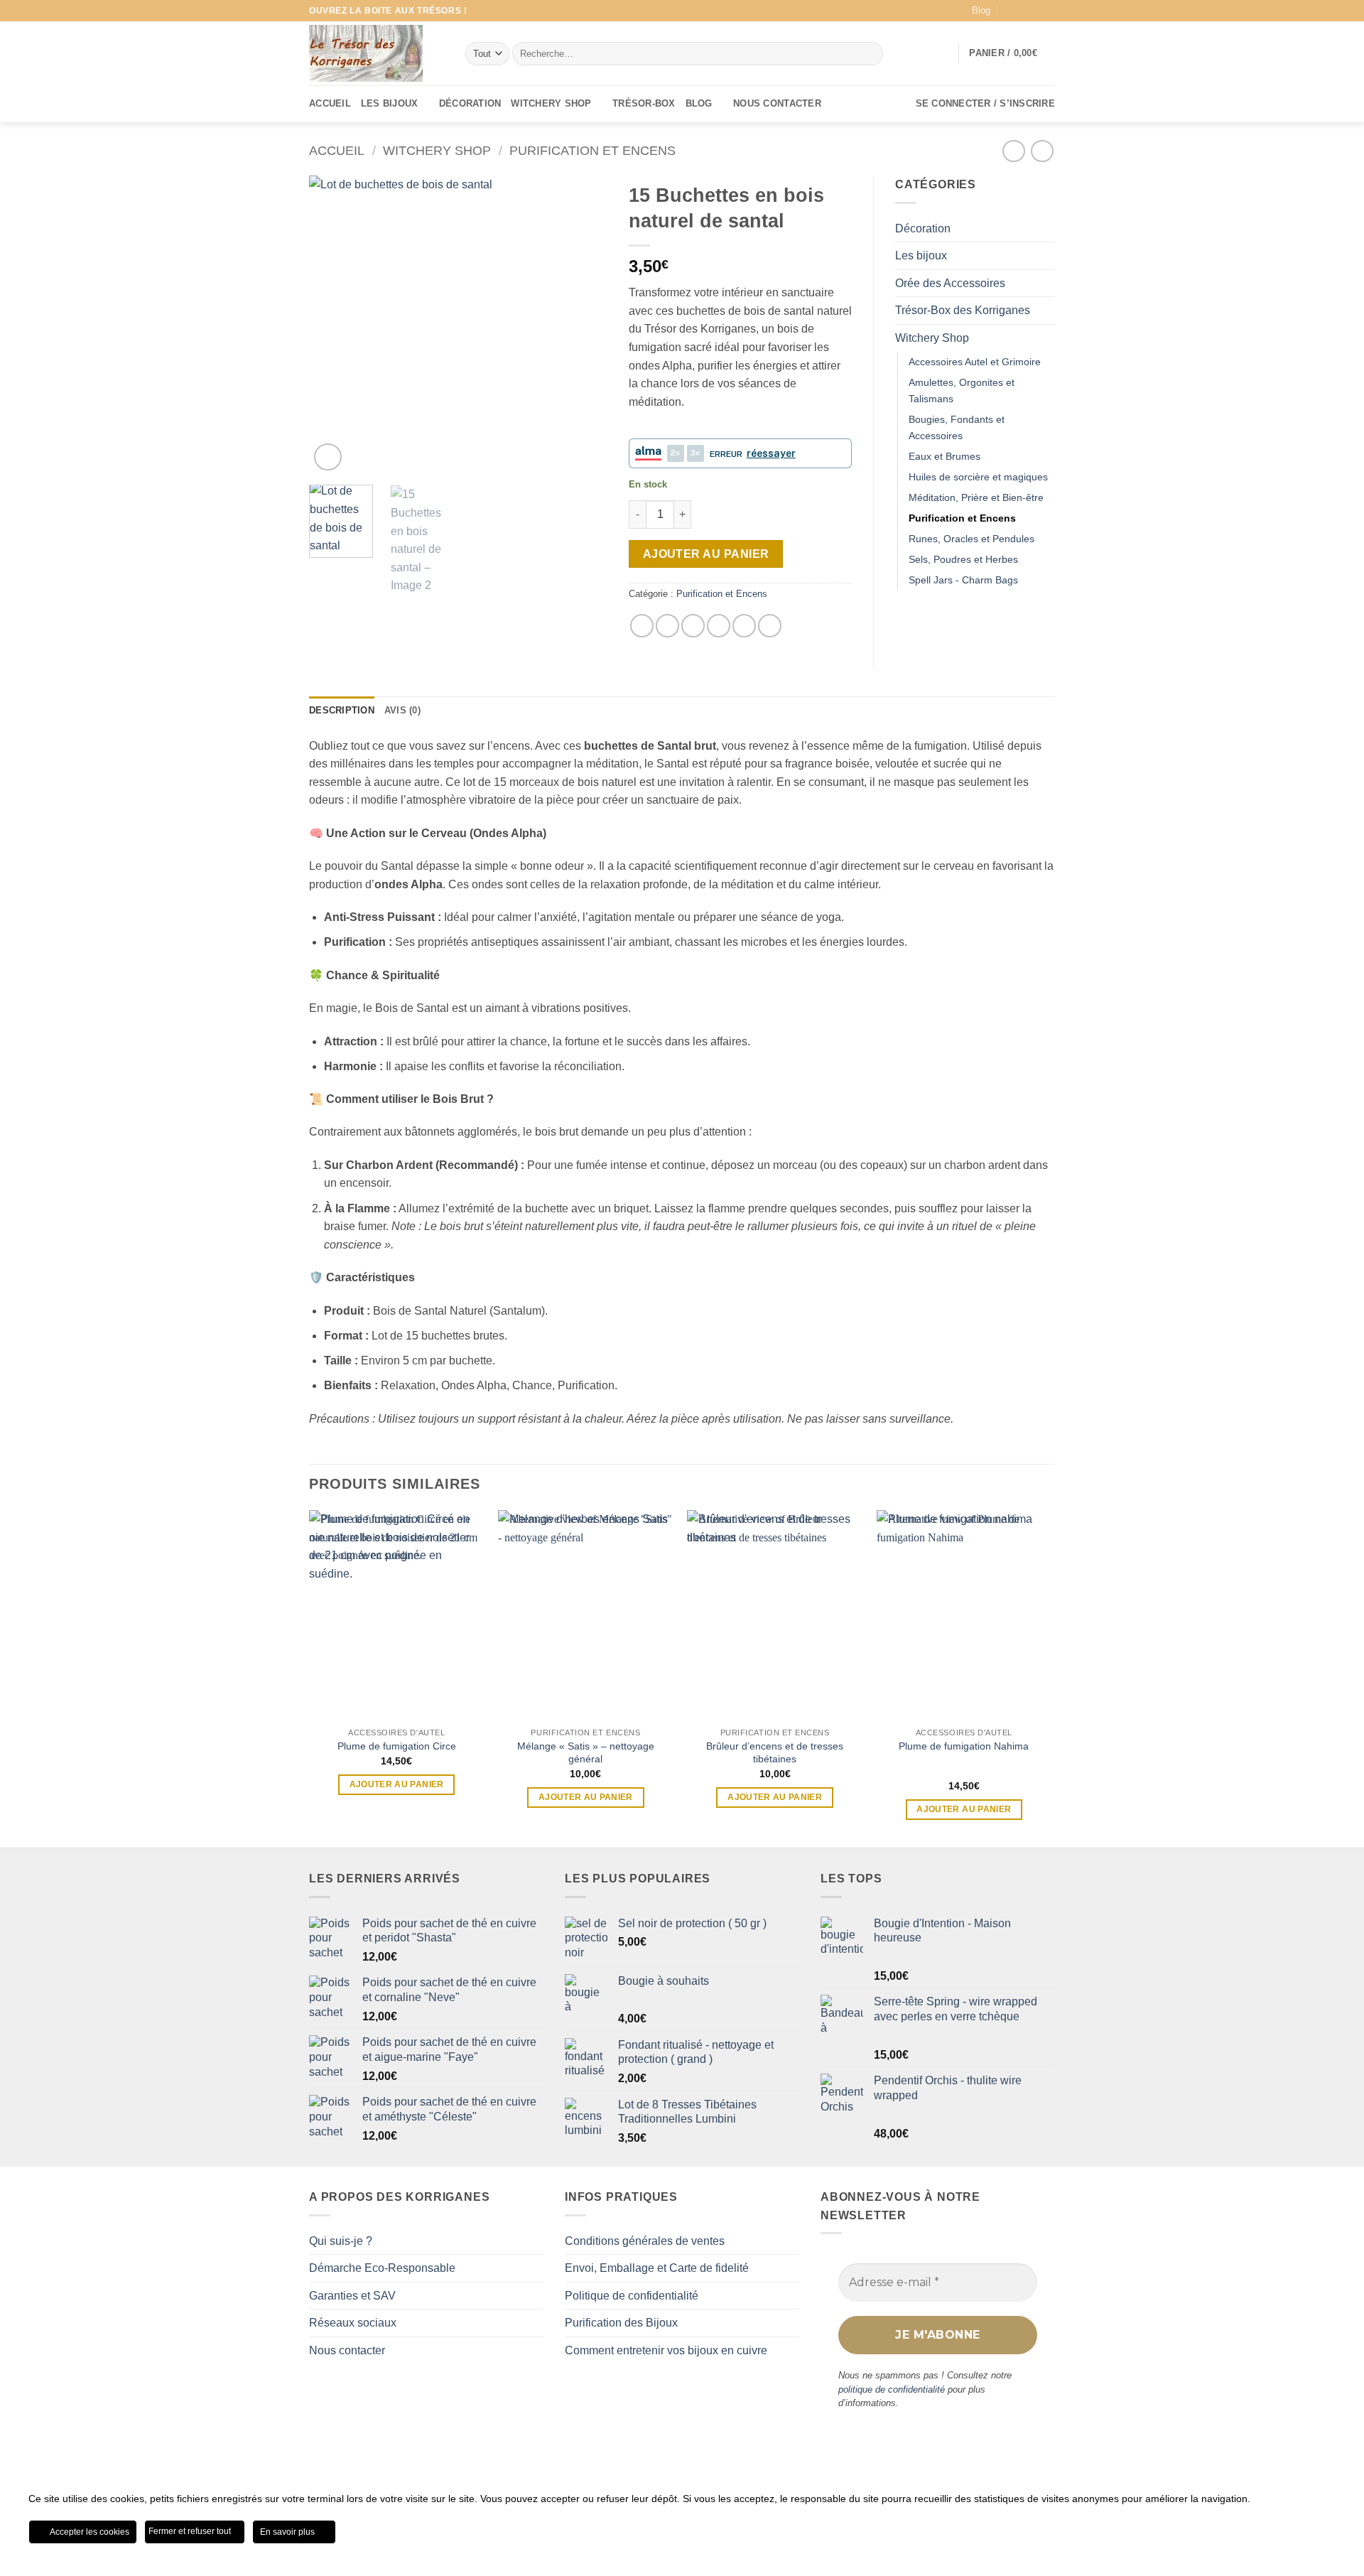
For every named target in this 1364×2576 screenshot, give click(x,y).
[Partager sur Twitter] (667, 626)
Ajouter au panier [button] (397, 1784)
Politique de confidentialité (632, 2296)
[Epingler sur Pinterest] (744, 626)
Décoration (470, 103)
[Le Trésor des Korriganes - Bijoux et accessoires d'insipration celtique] (366, 53)
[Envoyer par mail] (719, 626)
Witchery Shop (551, 103)
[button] (1012, 53)
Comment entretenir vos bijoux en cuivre (666, 2350)
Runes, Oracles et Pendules (971, 539)
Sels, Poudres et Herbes (963, 559)
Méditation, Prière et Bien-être (976, 497)
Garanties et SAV (352, 2296)
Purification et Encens (592, 150)
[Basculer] (1046, 338)
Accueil (330, 103)
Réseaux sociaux (353, 2323)
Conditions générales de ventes (645, 2241)
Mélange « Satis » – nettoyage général (586, 1753)
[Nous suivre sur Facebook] (1021, 11)
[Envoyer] (870, 54)
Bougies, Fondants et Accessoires (957, 427)
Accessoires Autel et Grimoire (975, 362)
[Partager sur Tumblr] (770, 626)
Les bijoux (390, 103)
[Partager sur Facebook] (642, 626)
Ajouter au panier (706, 554)
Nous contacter (777, 103)
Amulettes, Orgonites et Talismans (962, 390)
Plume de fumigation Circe (397, 1746)
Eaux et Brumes (944, 456)
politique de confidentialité (892, 2389)
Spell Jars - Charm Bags (963, 580)
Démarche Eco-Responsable (382, 2268)
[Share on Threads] (693, 626)
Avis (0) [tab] (402, 710)
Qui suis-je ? (341, 2241)
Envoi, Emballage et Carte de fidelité (657, 2268)
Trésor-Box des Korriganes (963, 310)
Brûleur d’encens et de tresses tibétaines (775, 1753)
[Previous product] (1042, 151)
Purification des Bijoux (621, 2323)
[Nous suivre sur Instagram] (1034, 11)
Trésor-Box (644, 103)
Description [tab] (342, 710)
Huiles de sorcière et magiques (978, 477)
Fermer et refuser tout (191, 2531)
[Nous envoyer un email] (1048, 11)
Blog (981, 10)
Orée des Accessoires (950, 283)
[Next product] (1013, 151)
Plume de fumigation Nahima (964, 1746)
